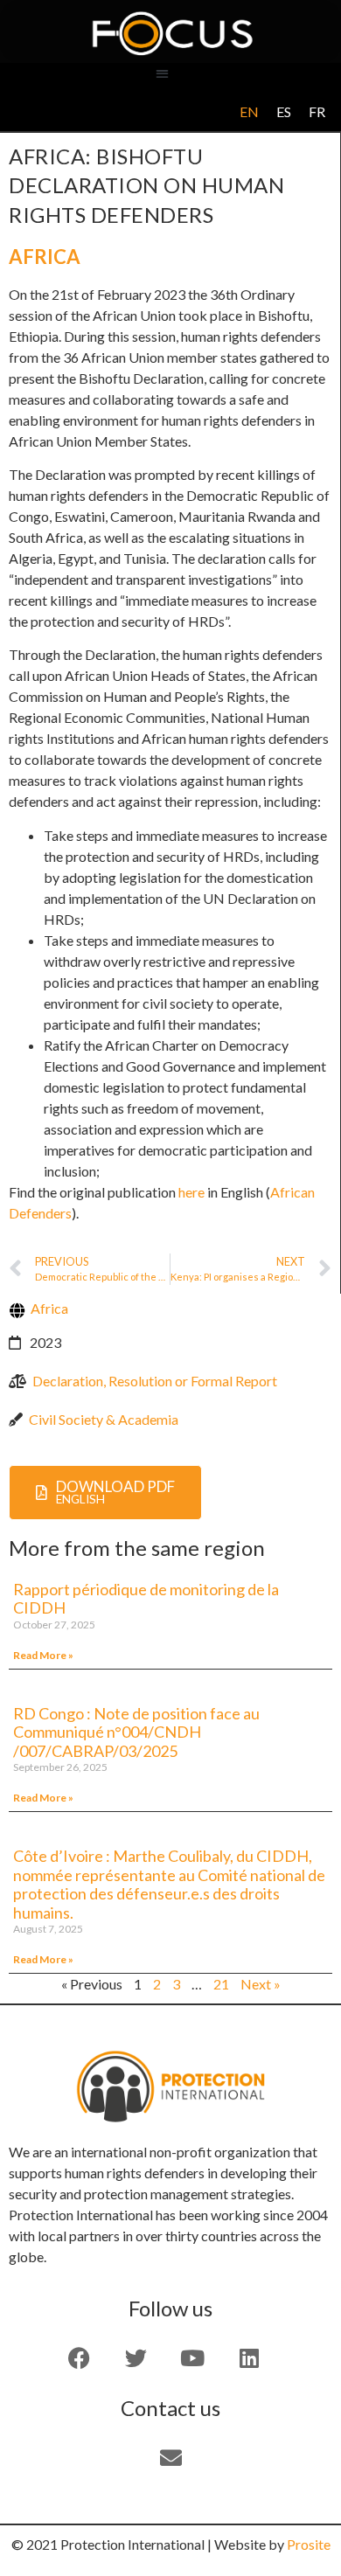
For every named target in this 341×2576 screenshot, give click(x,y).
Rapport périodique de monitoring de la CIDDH (146, 1599)
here (191, 1192)
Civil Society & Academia (104, 1419)
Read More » (43, 1655)
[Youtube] (192, 2358)
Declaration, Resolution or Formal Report (155, 1381)
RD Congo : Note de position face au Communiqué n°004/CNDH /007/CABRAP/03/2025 (136, 1732)
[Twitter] (136, 2358)
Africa (45, 257)
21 (221, 1984)
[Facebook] (79, 2358)
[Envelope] (170, 2458)
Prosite (309, 2544)
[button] (162, 73)
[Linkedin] (249, 2358)
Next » (261, 1984)
